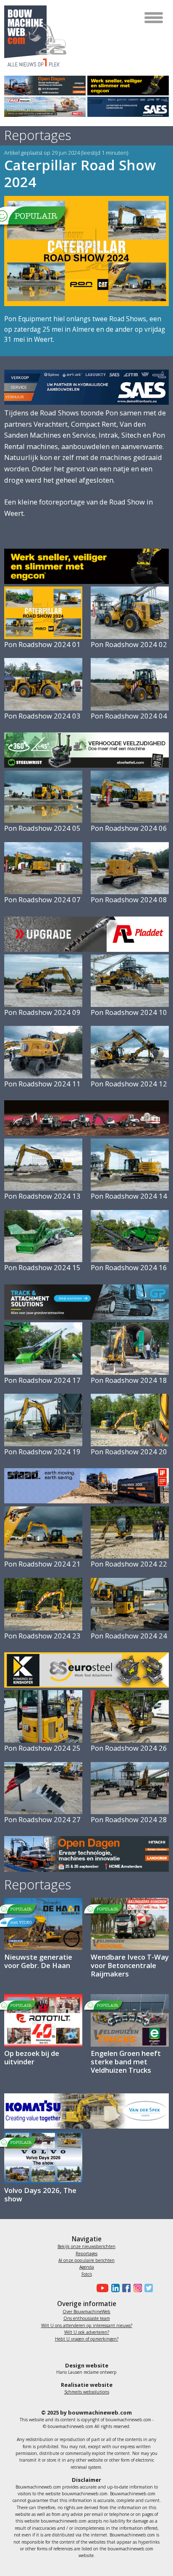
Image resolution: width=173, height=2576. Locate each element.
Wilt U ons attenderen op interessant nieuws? (87, 2325)
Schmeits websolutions (87, 2392)
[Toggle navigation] (154, 18)
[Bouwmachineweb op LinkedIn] (114, 2288)
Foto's (87, 2274)
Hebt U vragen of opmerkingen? (87, 2339)
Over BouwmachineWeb (86, 2312)
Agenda (87, 2267)
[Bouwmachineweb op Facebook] (125, 2288)
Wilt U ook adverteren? (87, 2332)
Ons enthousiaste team (87, 2318)
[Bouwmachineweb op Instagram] (136, 2288)
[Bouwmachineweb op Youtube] (101, 2288)
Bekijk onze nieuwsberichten (86, 2246)
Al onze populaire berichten (86, 2260)
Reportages (86, 2254)
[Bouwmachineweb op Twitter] (147, 2288)
